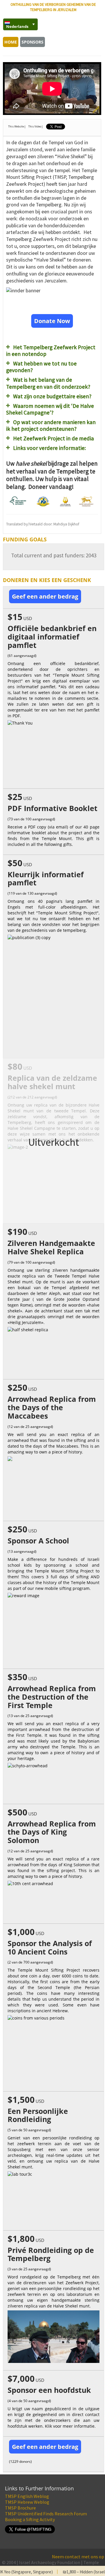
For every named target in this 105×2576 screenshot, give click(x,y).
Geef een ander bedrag (45, 596)
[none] (17, 24)
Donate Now (52, 321)
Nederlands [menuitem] (17, 26)
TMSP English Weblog (27, 2496)
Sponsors (33, 42)
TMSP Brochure (20, 2508)
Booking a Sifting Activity (30, 2519)
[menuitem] (20, 24)
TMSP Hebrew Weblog (27, 2502)
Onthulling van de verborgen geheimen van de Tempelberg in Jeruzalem (53, 7)
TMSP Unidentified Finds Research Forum (46, 2514)
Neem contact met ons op (78, 2557)
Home (11, 42)
